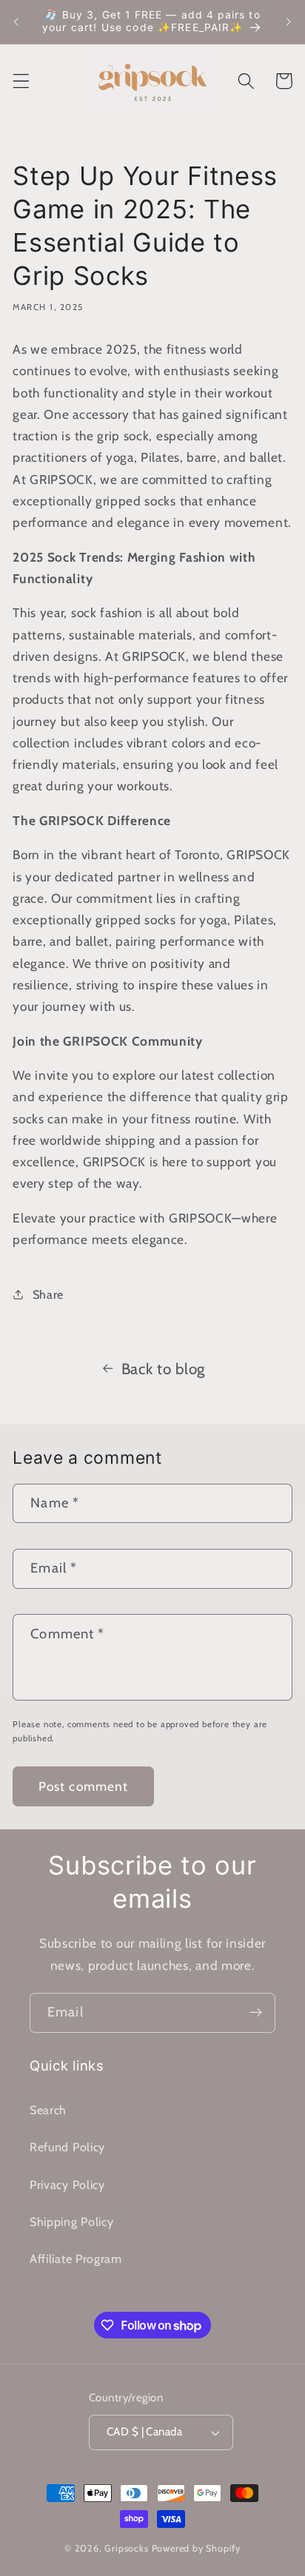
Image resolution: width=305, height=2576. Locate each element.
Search (48, 2110)
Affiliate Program (76, 2259)
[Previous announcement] (16, 21)
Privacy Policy (67, 2185)
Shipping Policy (71, 2222)
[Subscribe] (256, 2013)
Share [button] (48, 1294)
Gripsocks (126, 2548)
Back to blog (163, 1369)
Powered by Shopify (197, 2548)
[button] (21, 81)
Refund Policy (67, 2147)
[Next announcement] (289, 21)
